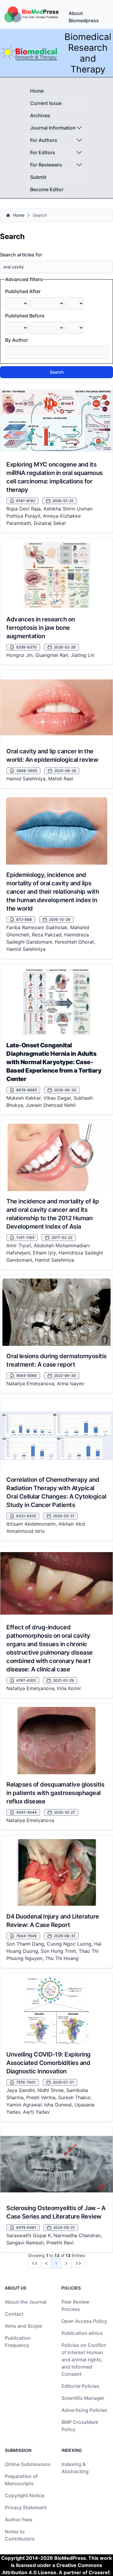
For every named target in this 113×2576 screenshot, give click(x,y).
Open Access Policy (84, 2321)
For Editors (43, 152)
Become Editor (47, 189)
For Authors (44, 140)
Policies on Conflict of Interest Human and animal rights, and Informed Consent (84, 2360)
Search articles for (21, 255)
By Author (17, 340)
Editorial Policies (80, 2386)
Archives (40, 115)
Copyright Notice (25, 2495)
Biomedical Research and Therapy (88, 53)
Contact (14, 2314)
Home (37, 91)
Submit (38, 177)
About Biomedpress (84, 17)
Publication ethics (82, 2333)
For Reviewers (46, 165)
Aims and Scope (23, 2326)
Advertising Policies (84, 2410)
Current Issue (46, 103)
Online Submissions (28, 2464)
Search (57, 372)
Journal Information (53, 128)
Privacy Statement (26, 2507)
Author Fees (19, 2519)
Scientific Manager (83, 2398)
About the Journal (26, 2302)
